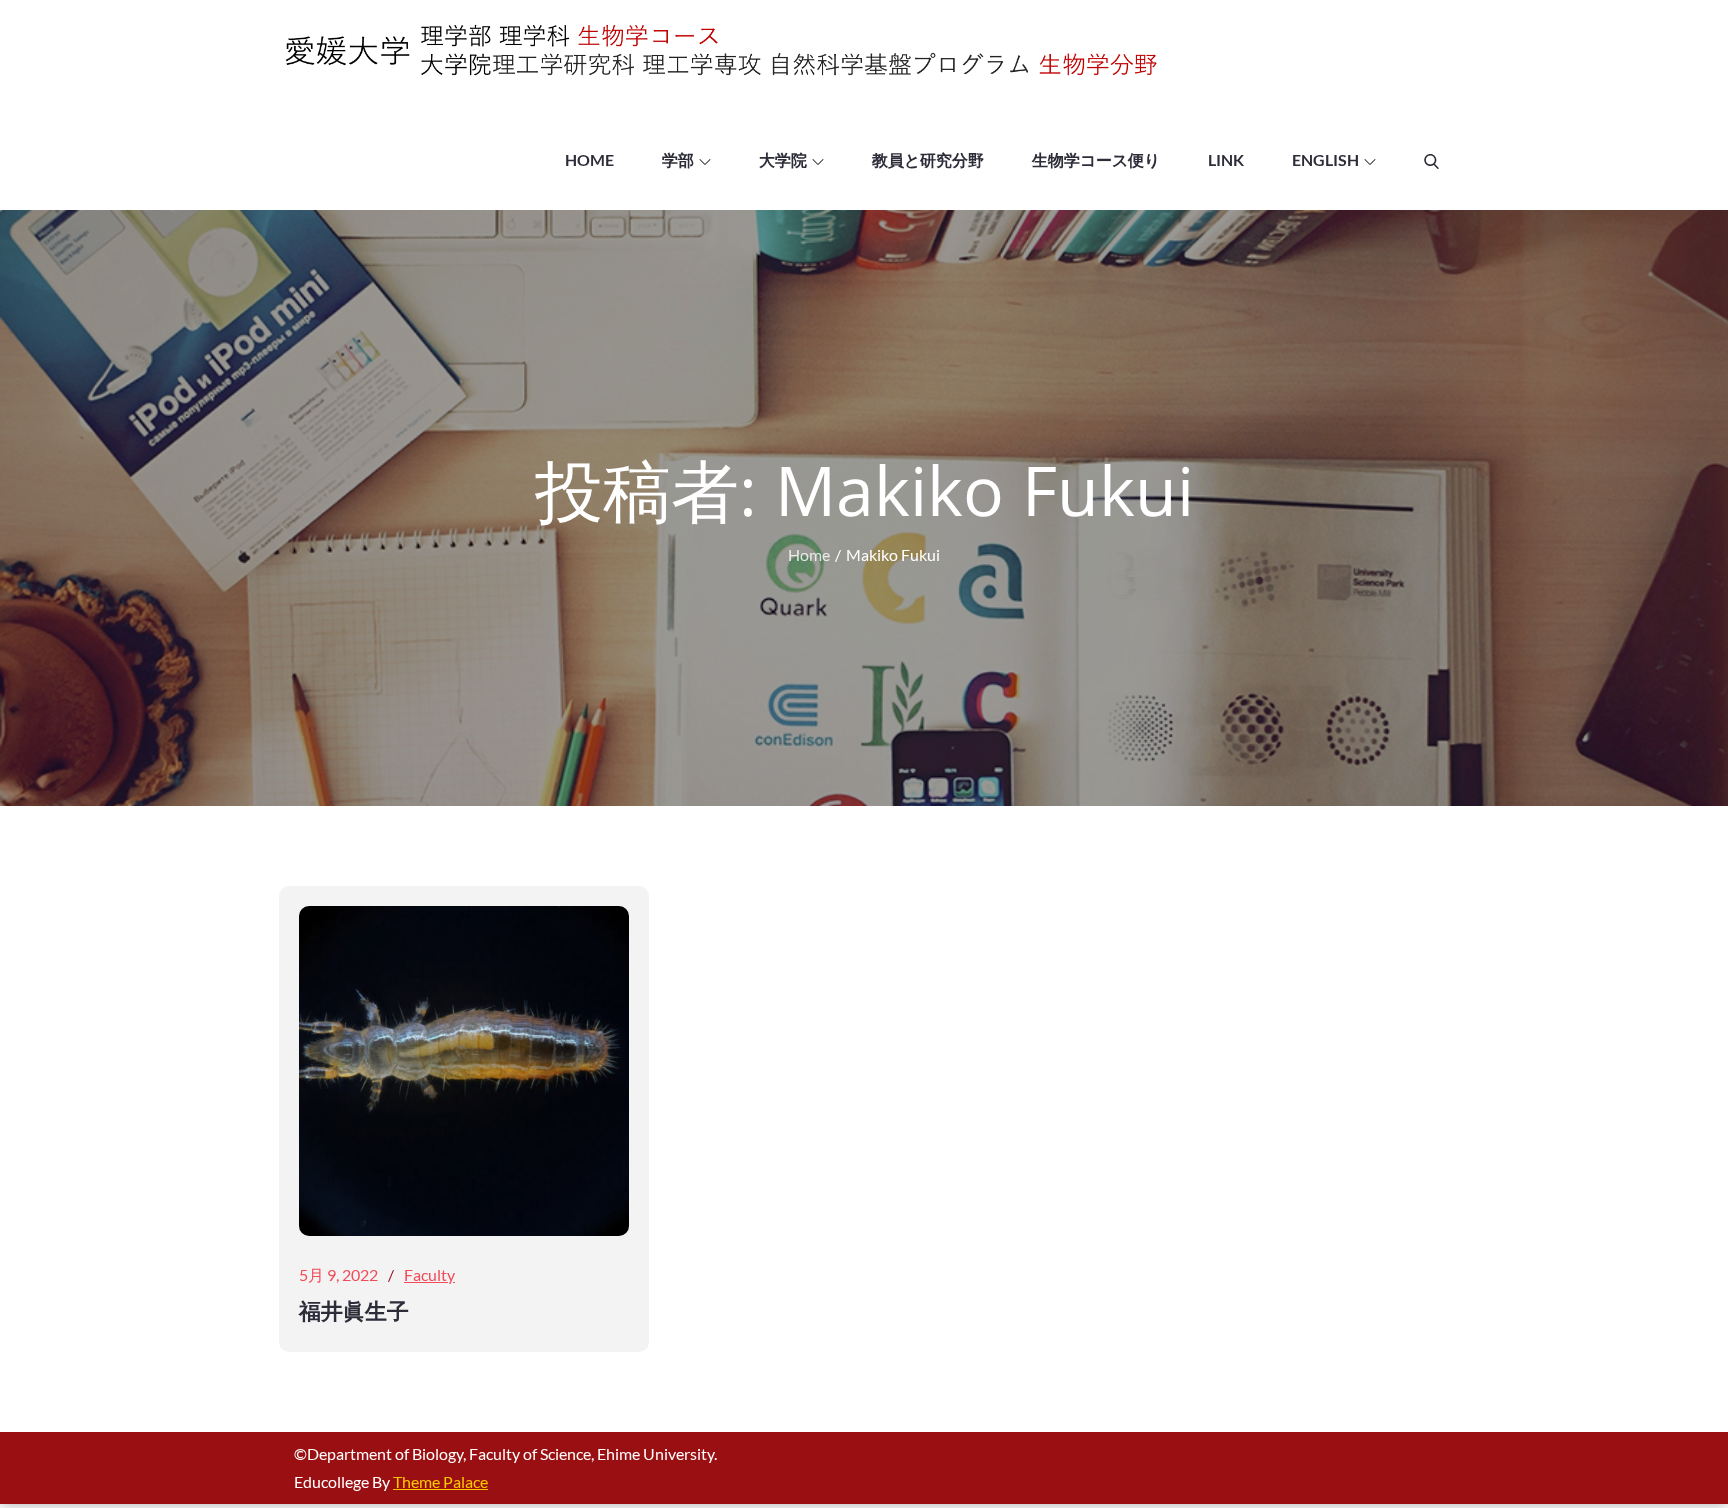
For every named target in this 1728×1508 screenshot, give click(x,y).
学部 (678, 159)
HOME (589, 159)
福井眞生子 (354, 1310)
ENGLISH (1325, 159)
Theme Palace (440, 1481)
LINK (1226, 159)
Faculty (429, 1274)
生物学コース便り (1096, 159)
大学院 (783, 159)
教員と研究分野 (928, 159)
